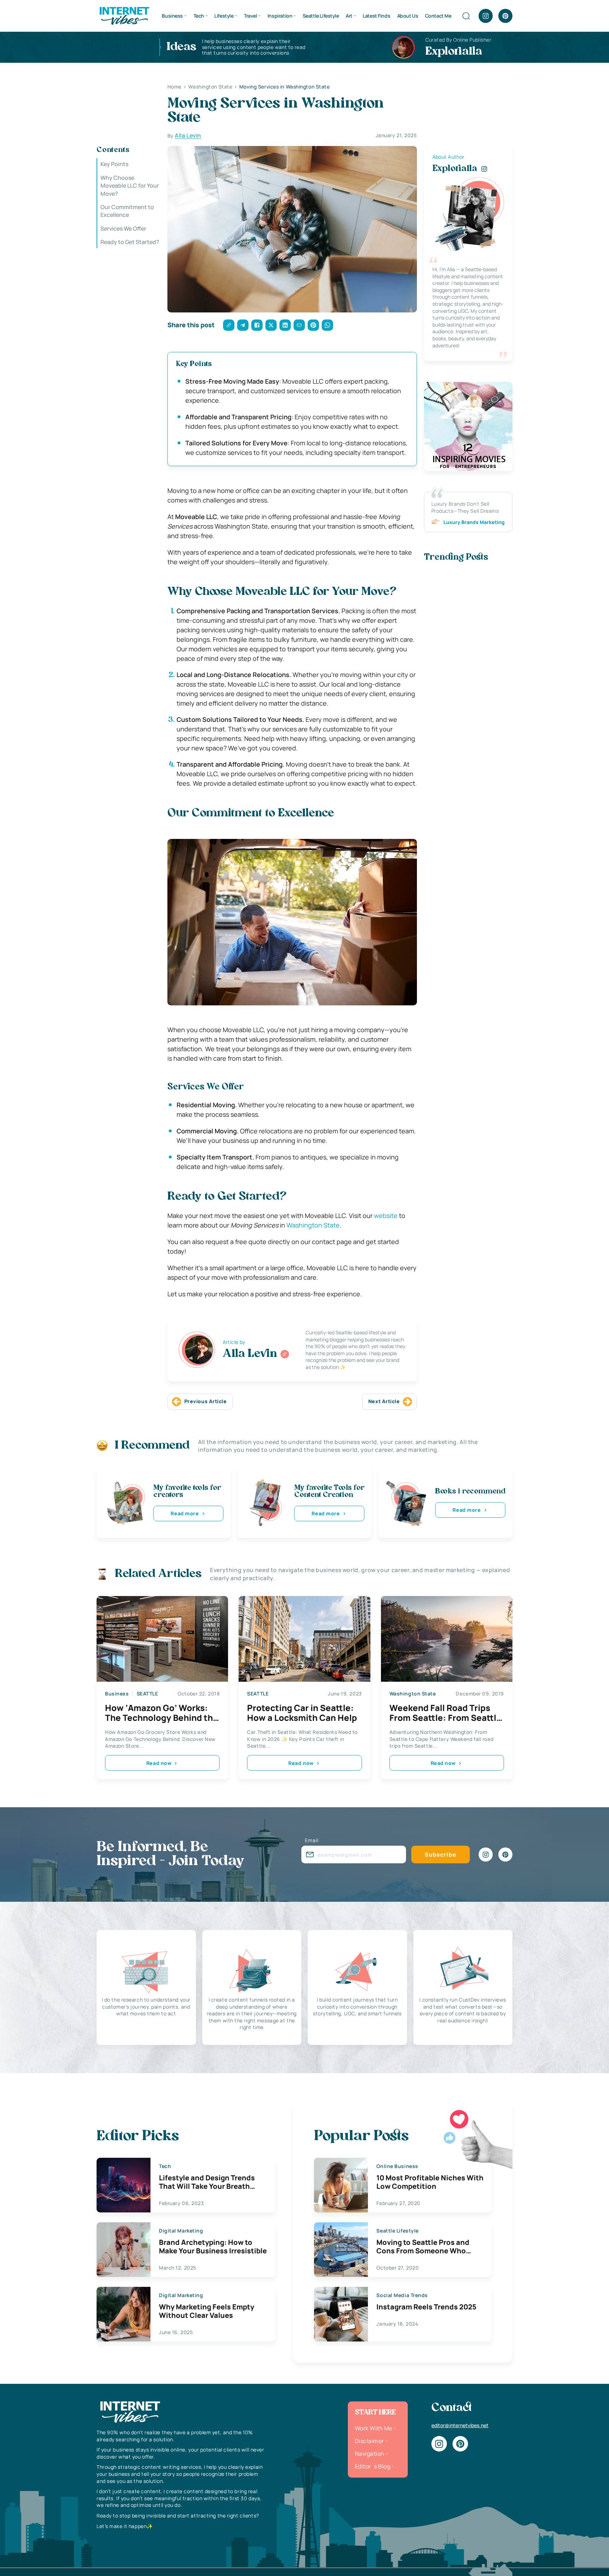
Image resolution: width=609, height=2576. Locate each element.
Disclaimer (370, 2441)
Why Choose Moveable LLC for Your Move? (130, 185)
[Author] (285, 1354)
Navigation (370, 2454)
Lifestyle (224, 16)
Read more (185, 1513)
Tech (199, 16)
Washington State (313, 1225)
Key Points (114, 164)
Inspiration (280, 16)
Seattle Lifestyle (321, 16)
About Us (408, 16)
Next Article (384, 1401)
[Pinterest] (505, 16)
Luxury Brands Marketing (474, 522)
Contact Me (438, 16)
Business (172, 16)
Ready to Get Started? (130, 242)
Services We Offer (123, 228)
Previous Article (206, 1401)
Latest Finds (376, 16)
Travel (250, 16)
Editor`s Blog (373, 2466)
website (386, 1216)
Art (349, 16)
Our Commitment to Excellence (127, 211)
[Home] (124, 15)
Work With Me (374, 2428)
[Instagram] (486, 16)
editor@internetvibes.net (460, 2425)
